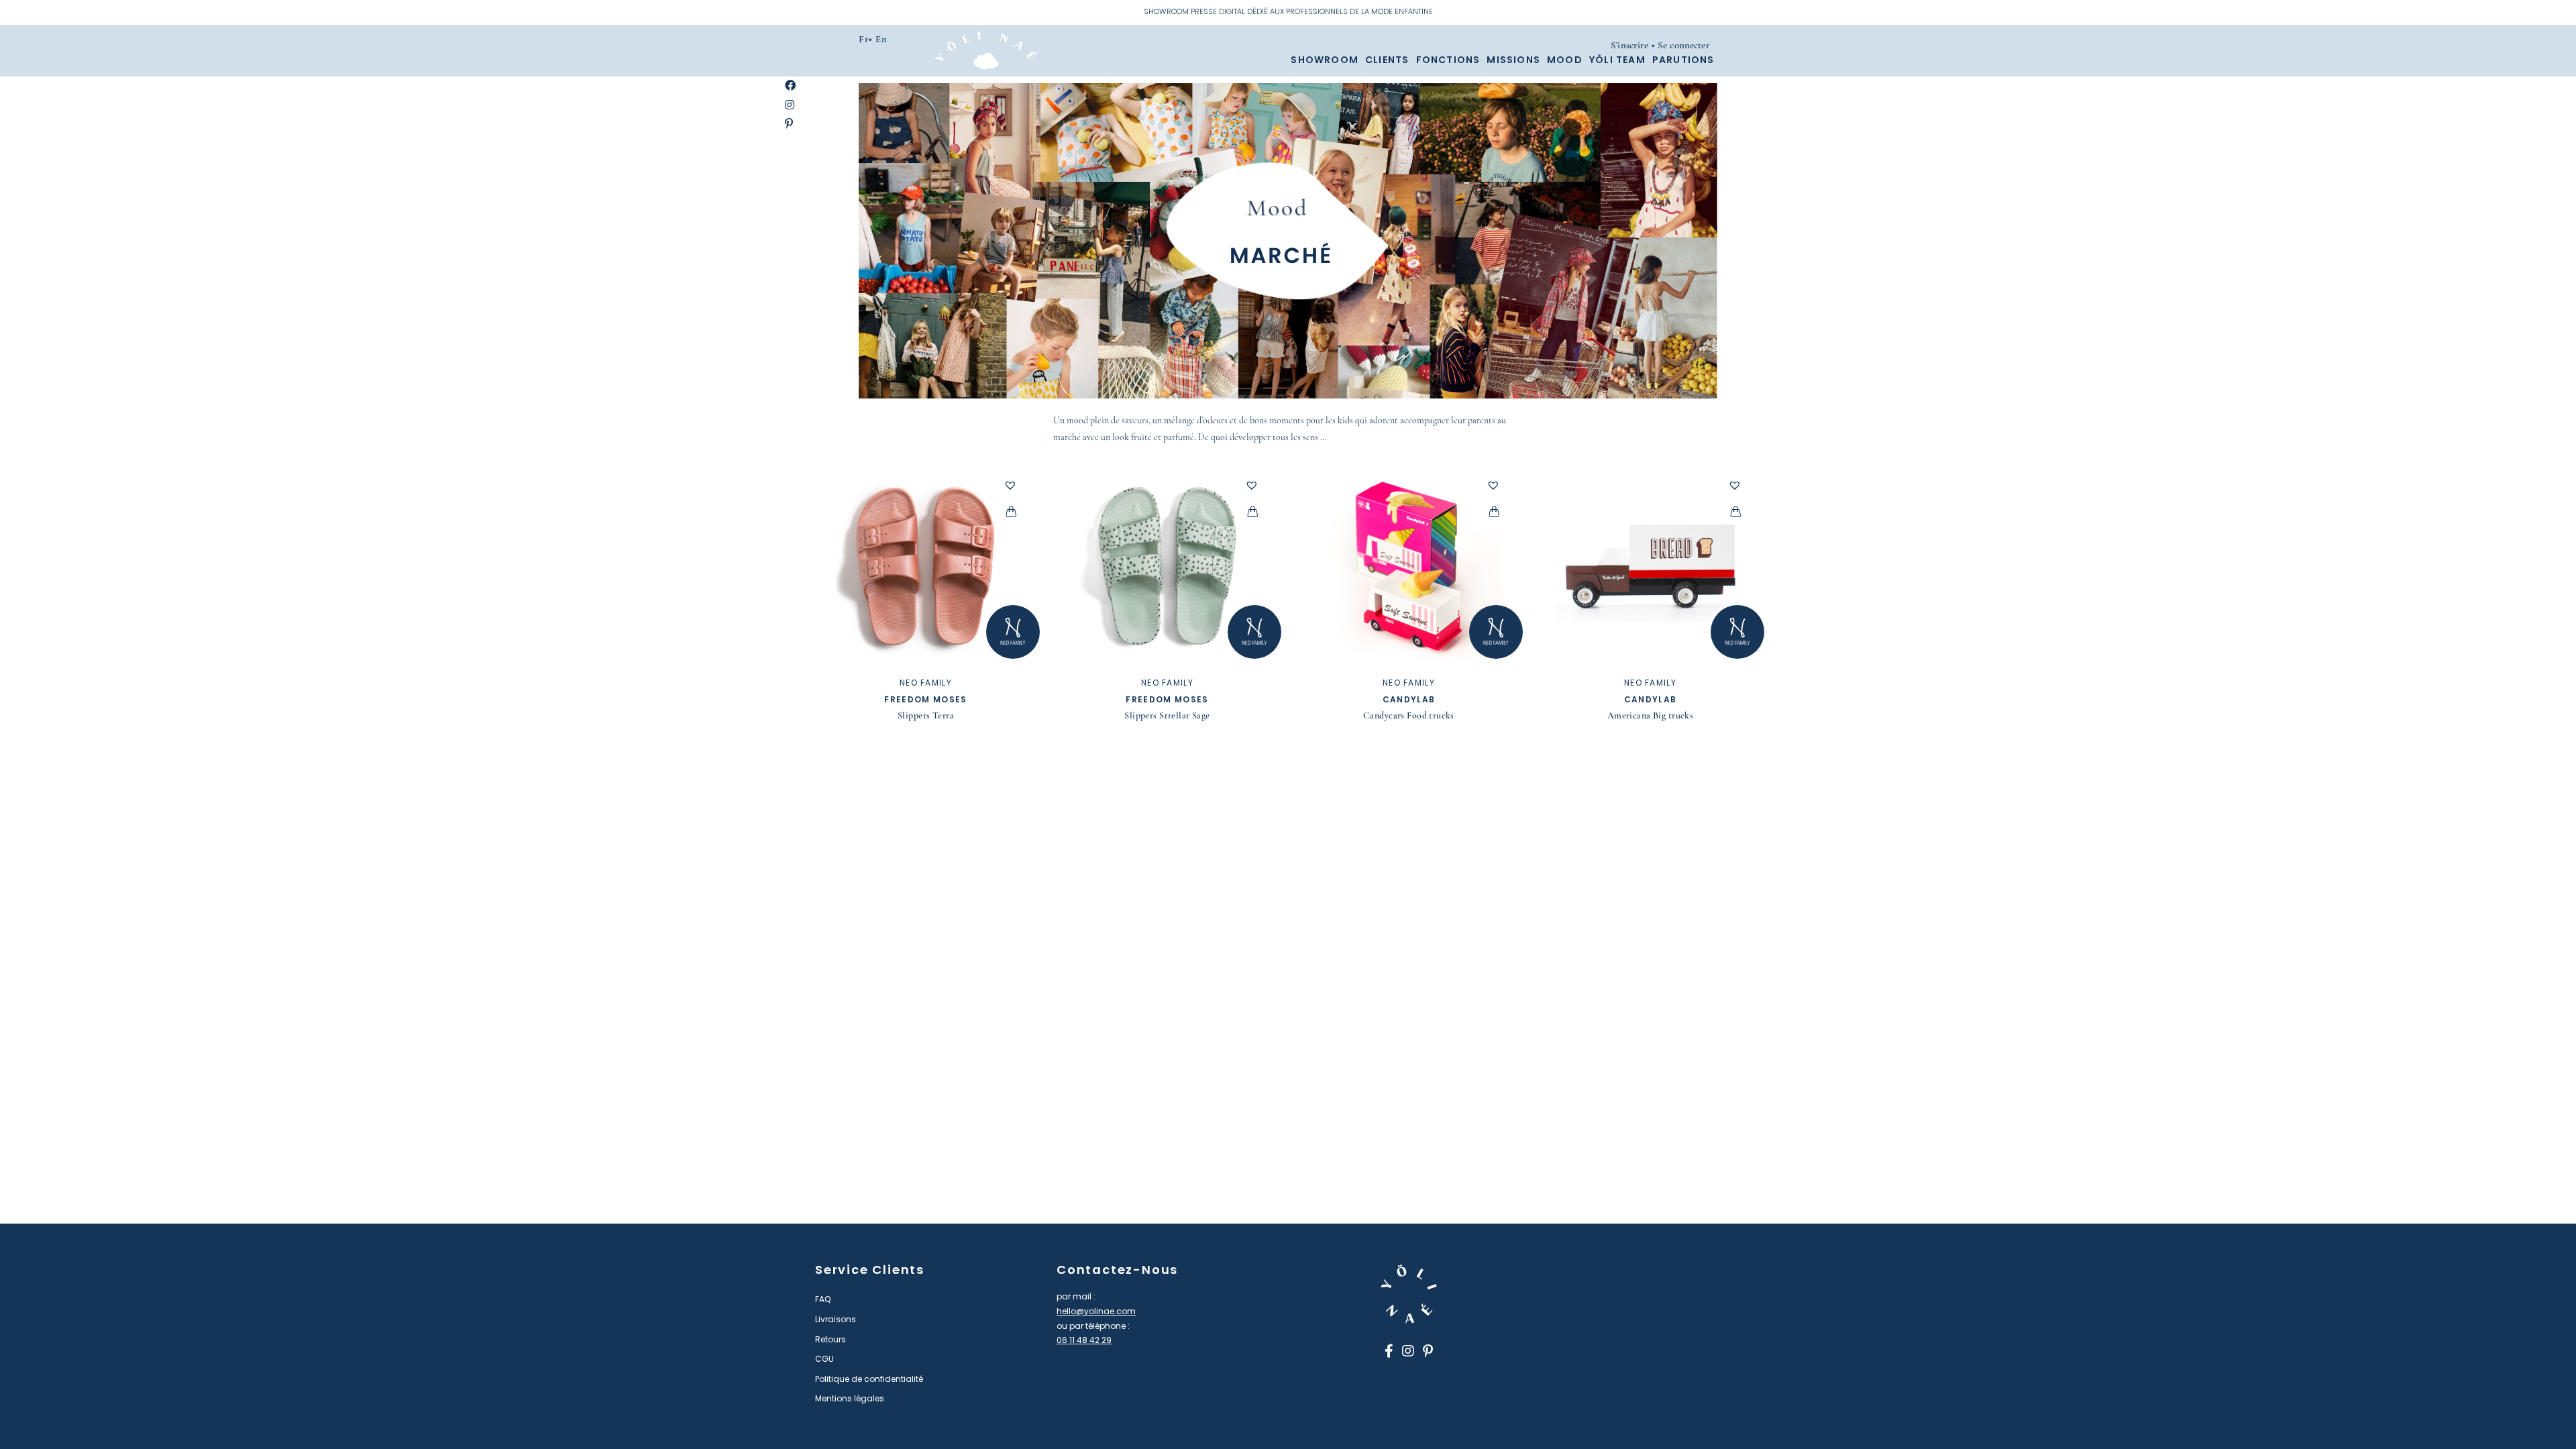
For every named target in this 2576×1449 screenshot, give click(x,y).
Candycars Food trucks (1409, 715)
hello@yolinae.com (1096, 1311)
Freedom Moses (925, 699)
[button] (1010, 485)
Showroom (1325, 60)
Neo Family (926, 683)
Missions (1513, 60)
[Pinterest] (789, 124)
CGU (824, 1359)
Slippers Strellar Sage (1167, 715)
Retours (830, 1339)
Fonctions (1448, 60)
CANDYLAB (1409, 699)
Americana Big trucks (1650, 715)
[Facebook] (790, 86)
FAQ (823, 1299)
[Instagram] (790, 106)
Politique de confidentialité (869, 1379)
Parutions (1683, 60)
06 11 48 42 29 (1084, 1340)
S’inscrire (1630, 45)
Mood (1565, 60)
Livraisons (836, 1319)
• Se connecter (1681, 45)
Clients (1387, 60)
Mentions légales (850, 1398)
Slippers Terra (926, 715)
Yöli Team (1617, 60)
